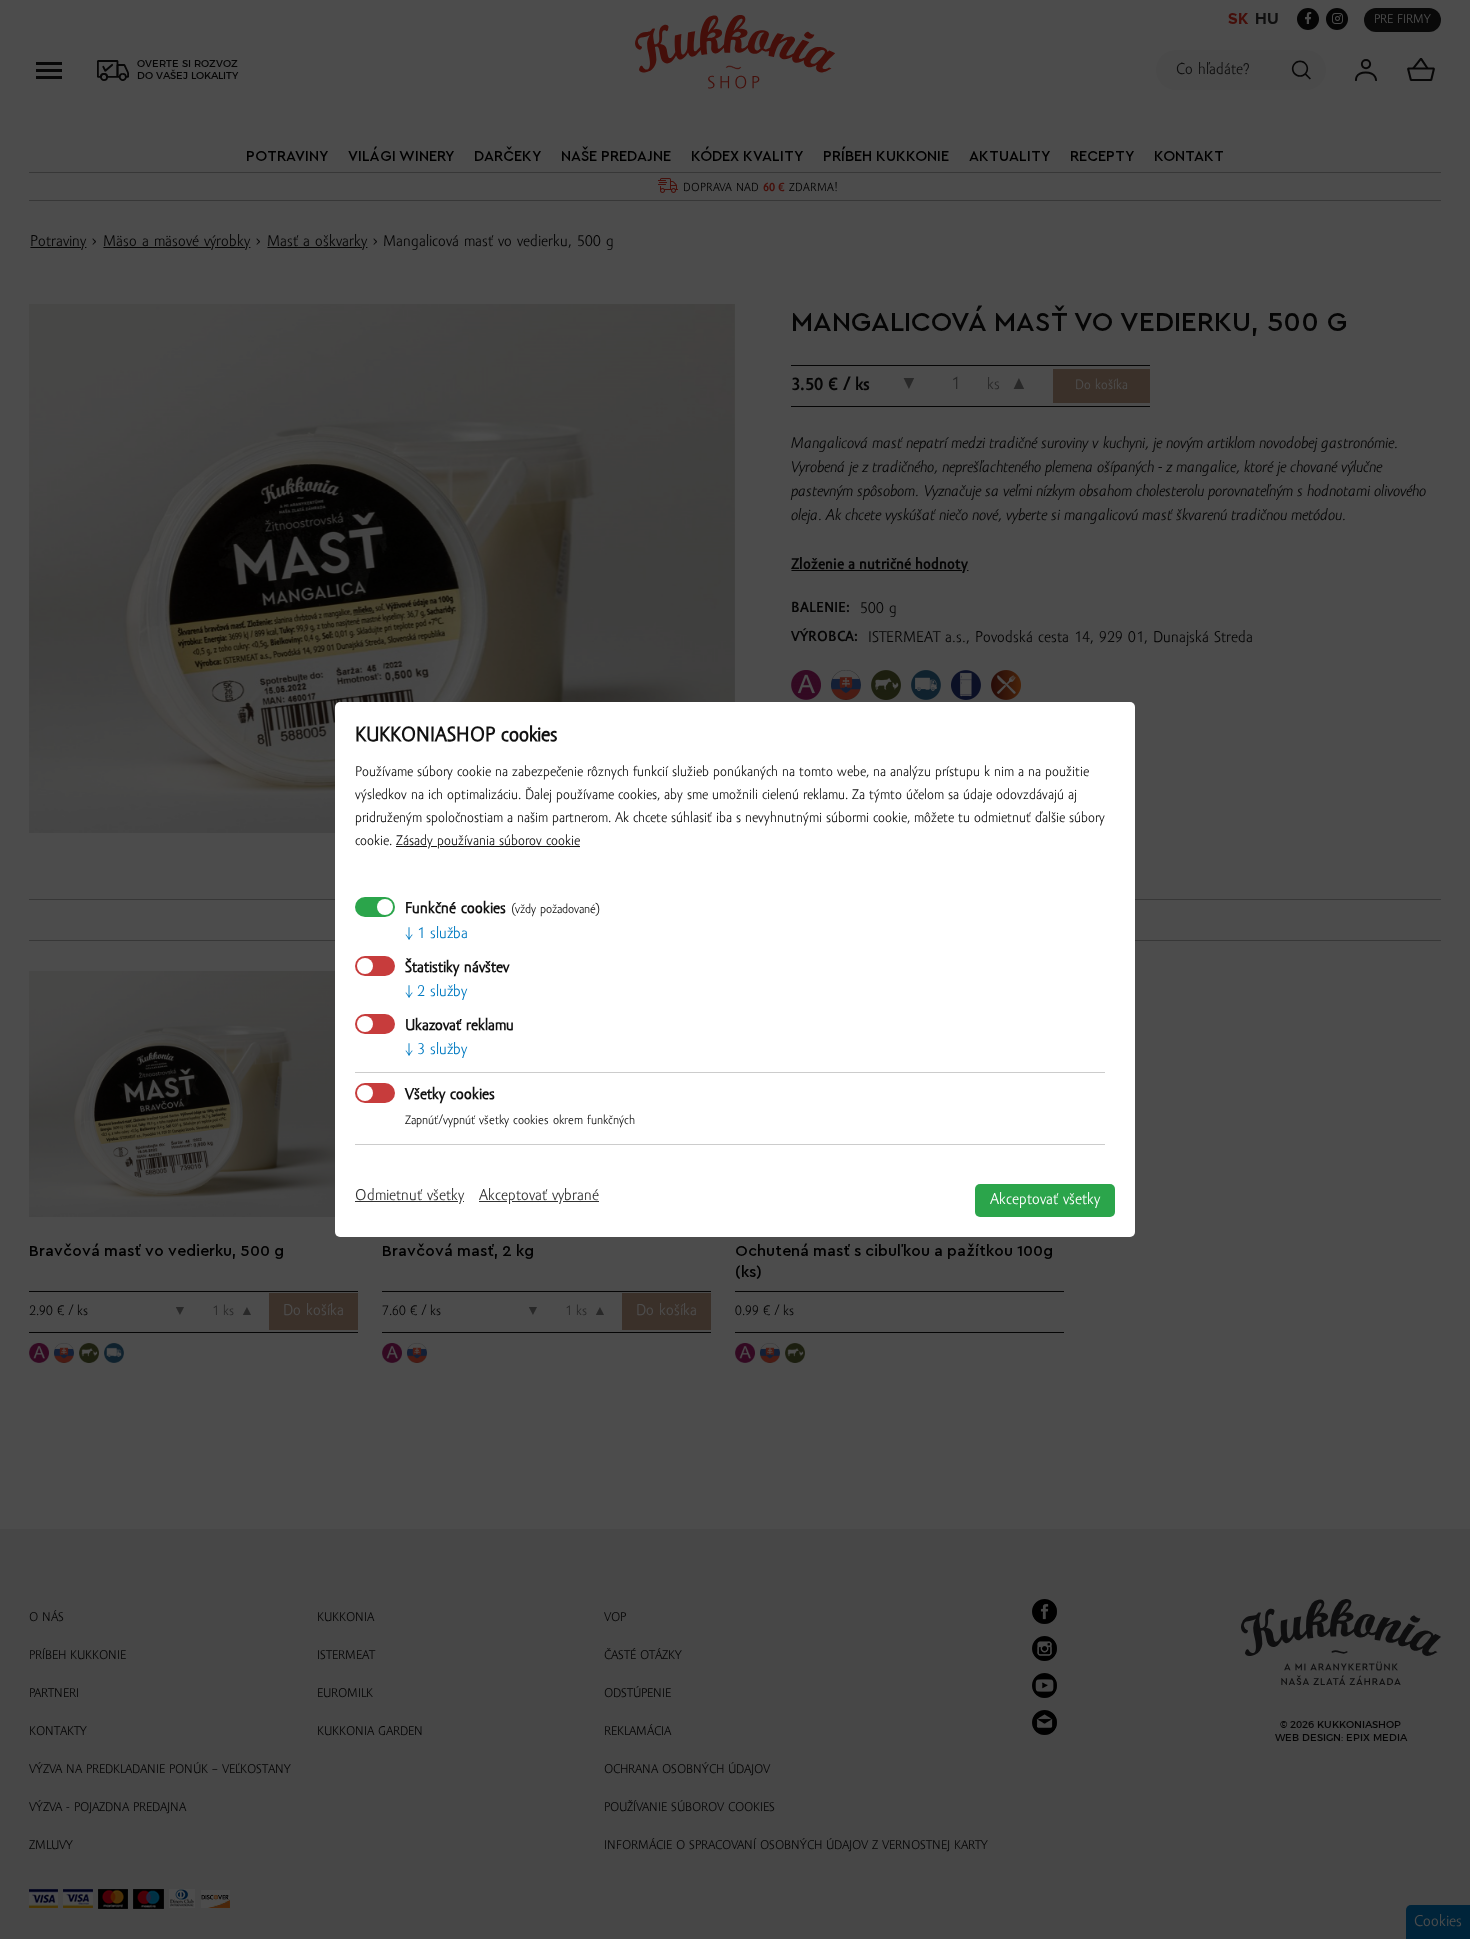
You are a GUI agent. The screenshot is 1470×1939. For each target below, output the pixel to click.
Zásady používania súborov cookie (488, 841)
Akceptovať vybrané (539, 1196)
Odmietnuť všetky (409, 1196)
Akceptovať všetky (1045, 1200)
